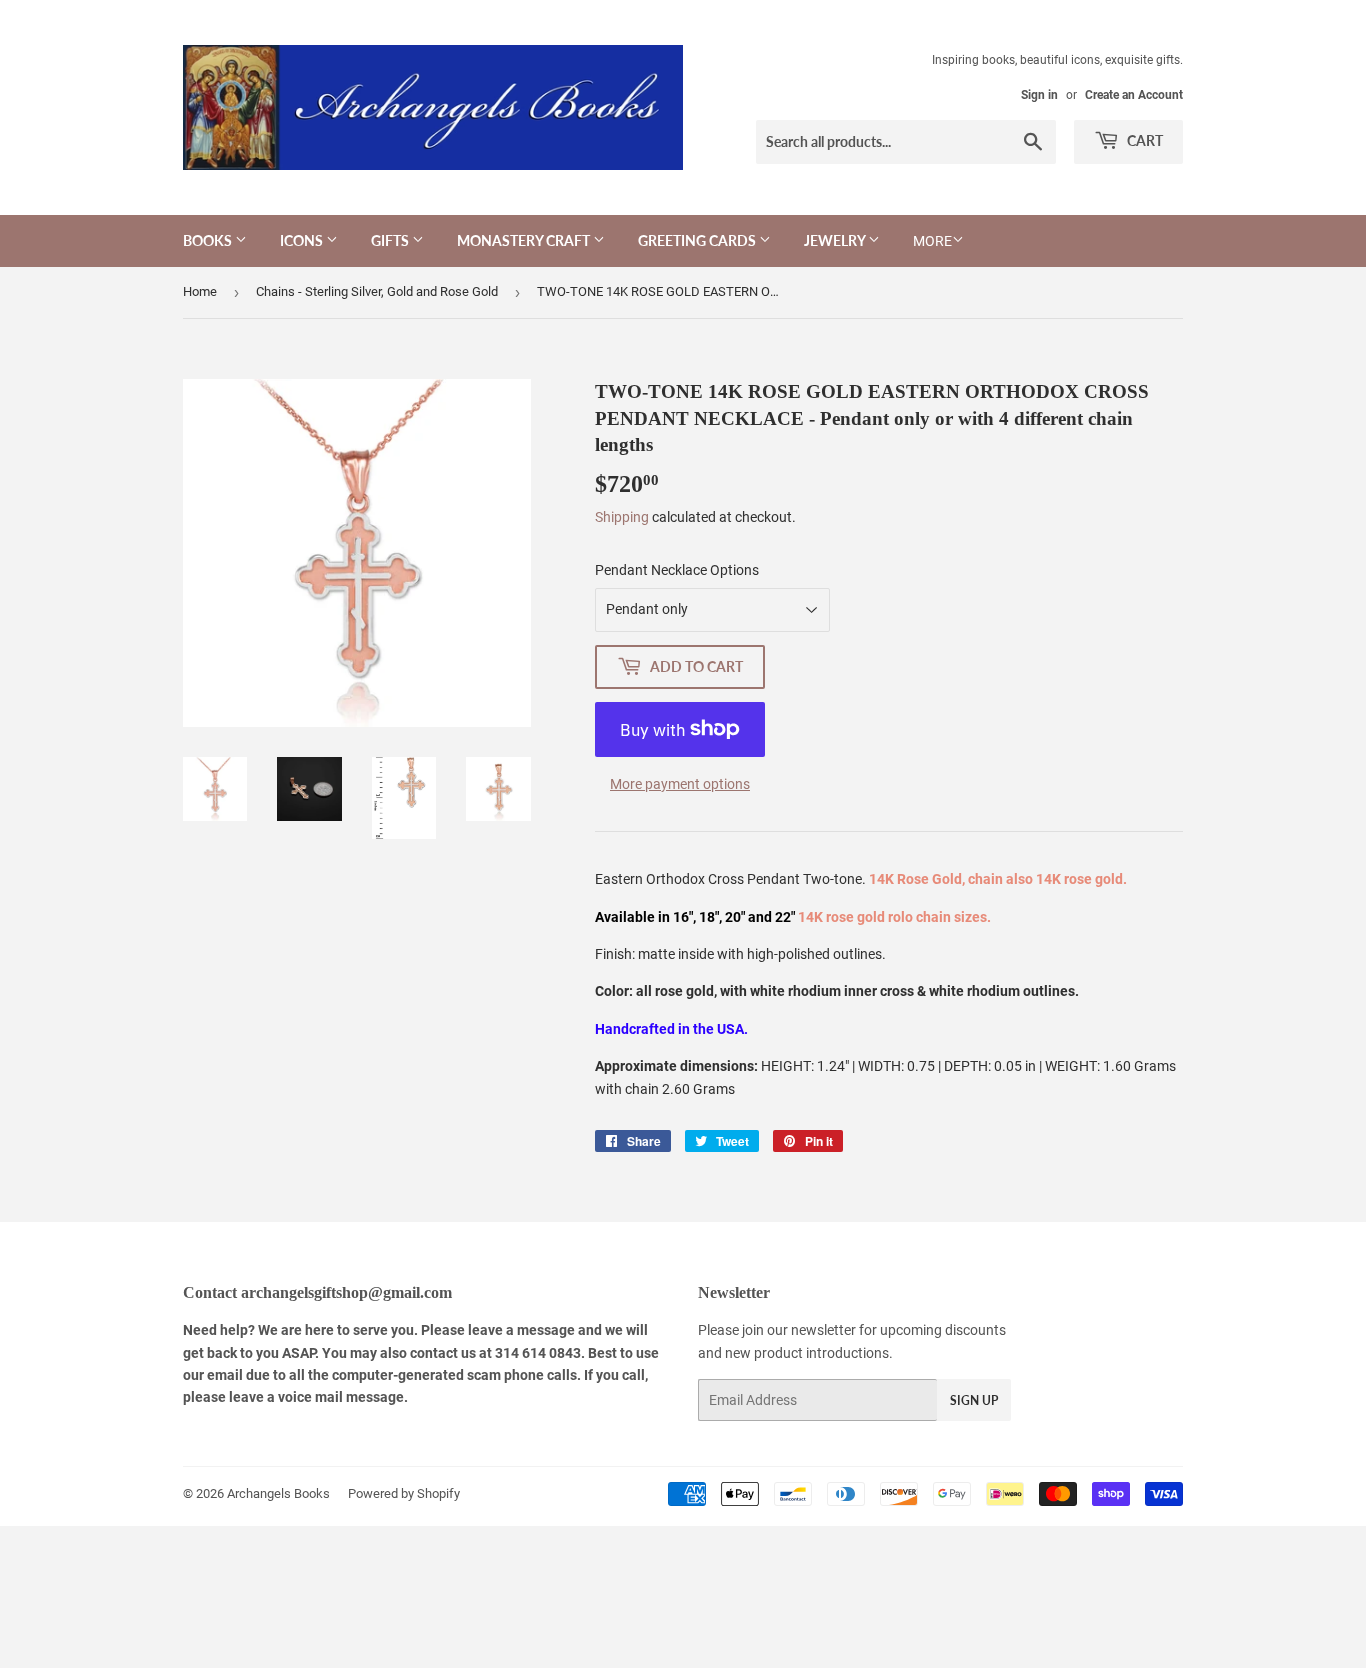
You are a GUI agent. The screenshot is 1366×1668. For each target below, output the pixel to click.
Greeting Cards (698, 240)
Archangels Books (278, 1493)
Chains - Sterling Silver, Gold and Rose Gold (377, 291)
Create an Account (1134, 95)
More (932, 241)
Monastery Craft (525, 240)
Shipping (622, 517)
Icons (303, 240)
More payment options (680, 784)
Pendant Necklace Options (677, 570)
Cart (1143, 140)
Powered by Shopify (404, 1493)
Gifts (391, 240)
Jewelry (836, 240)
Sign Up (974, 1400)
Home (200, 291)
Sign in (1039, 95)
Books (209, 240)
